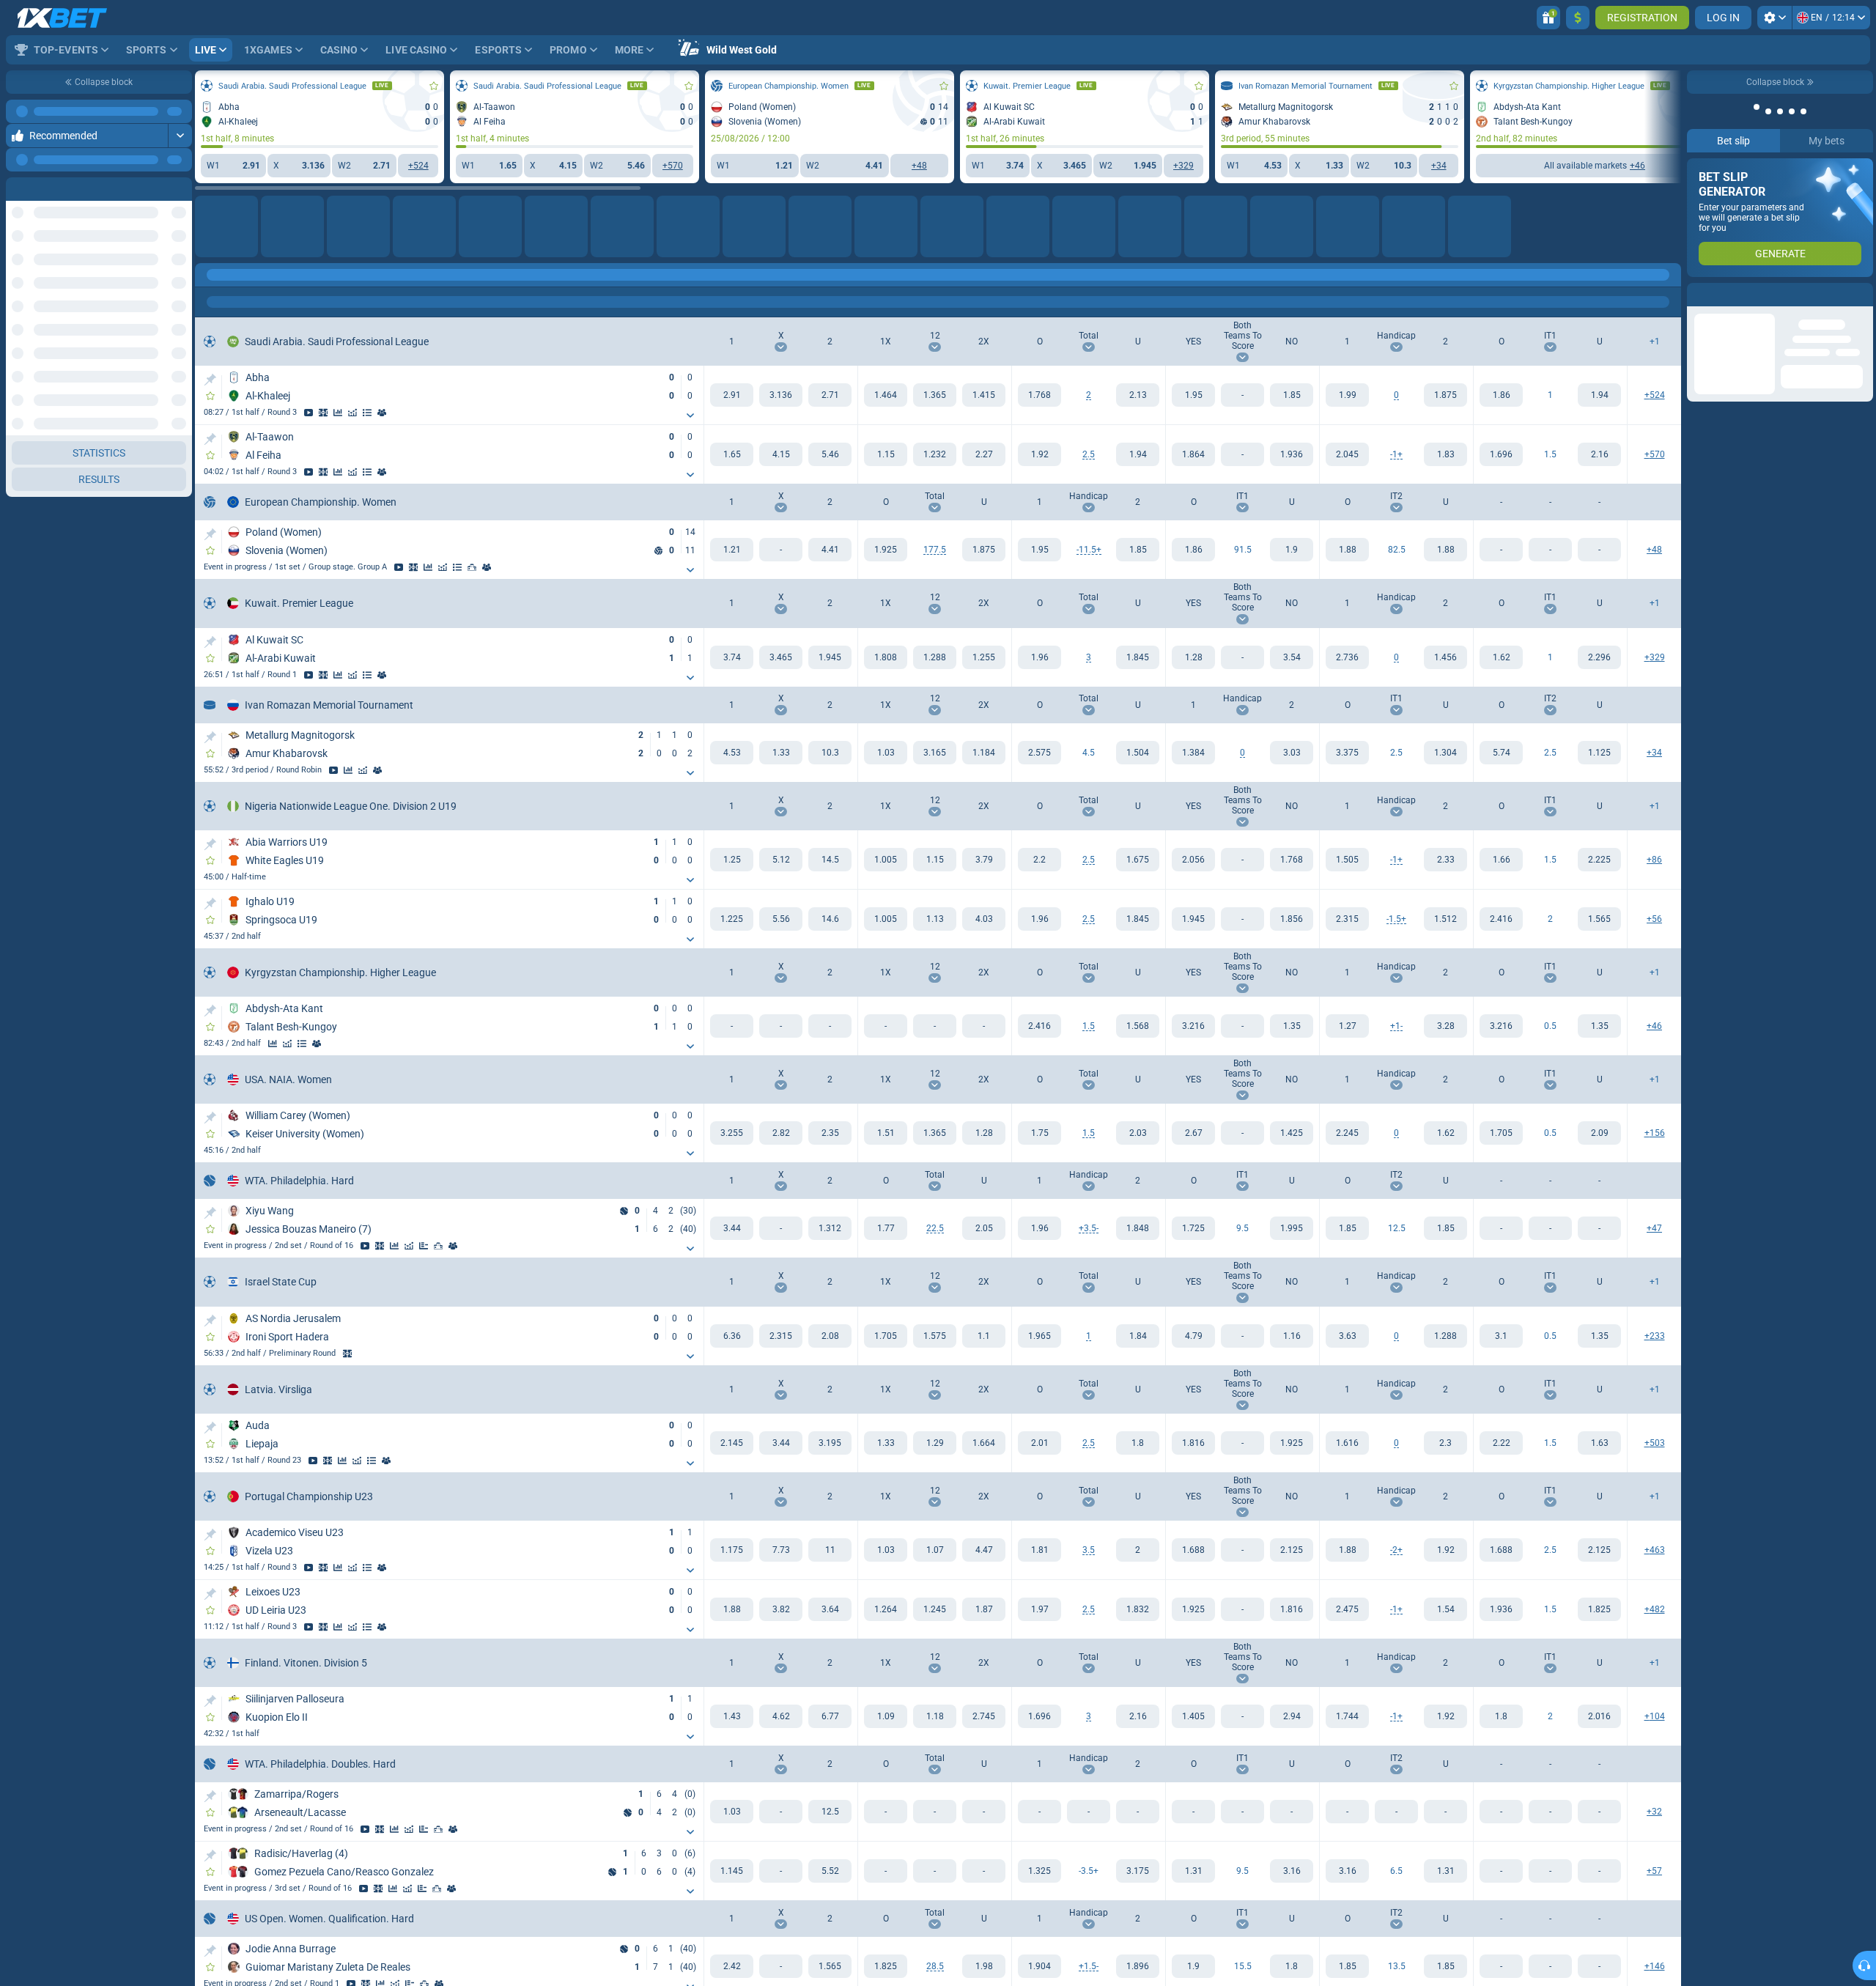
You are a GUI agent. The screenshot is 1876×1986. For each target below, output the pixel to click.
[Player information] (453, 1246)
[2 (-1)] (1445, 1026)
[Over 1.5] (1039, 1026)
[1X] (886, 395)
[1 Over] (1501, 395)
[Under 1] (1138, 1336)
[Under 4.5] (1138, 753)
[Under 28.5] (984, 1966)
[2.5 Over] (1347, 753)
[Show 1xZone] (323, 413)
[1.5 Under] (1599, 454)
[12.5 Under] (1445, 1228)
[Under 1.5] (1138, 1026)
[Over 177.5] (886, 550)
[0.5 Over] (1501, 1026)
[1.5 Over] (1501, 454)
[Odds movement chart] (352, 413)
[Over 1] (1039, 1336)
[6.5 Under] (1445, 1871)
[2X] (984, 395)
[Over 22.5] (886, 1228)
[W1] (732, 395)
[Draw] (424, 1246)
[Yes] (1193, 395)
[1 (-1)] (1347, 454)
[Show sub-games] (690, 416)
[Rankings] (472, 567)
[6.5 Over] (1347, 1871)
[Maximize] (180, 136)
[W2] (830, 395)
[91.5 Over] (1193, 550)
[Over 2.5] (1039, 454)
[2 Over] (1501, 919)
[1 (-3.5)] (1039, 1871)
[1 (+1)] (1347, 1026)
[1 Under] (1599, 395)
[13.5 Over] (1347, 1966)
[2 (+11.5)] (1138, 550)
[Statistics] (338, 413)
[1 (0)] (1347, 395)
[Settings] (1775, 18)
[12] (935, 395)
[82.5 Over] (1347, 550)
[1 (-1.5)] (1347, 919)
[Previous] (147, 184)
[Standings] (367, 413)
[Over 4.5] (1039, 753)
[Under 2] (1138, 395)
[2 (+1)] (1445, 454)
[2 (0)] (1445, 395)
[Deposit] (1578, 18)
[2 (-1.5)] (1138, 1966)
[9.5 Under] (1292, 1228)
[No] (1292, 395)
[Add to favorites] (434, 86)
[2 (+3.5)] (1138, 1871)
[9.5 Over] (1193, 1228)
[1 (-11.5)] (1039, 550)
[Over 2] (1039, 395)
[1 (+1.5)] (1039, 1966)
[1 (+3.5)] (1039, 1228)
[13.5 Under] (1445, 1966)
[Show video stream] (309, 413)
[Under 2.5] (1138, 454)
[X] (781, 395)
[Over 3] (1039, 657)
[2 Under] (1599, 919)
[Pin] (210, 380)
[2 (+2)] (1445, 1550)
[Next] (180, 184)
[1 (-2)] (1347, 1550)
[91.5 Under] (1292, 550)
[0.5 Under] (1599, 1026)
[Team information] (382, 413)
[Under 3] (1138, 657)
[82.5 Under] (1445, 550)
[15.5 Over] (1193, 1966)
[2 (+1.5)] (1445, 919)
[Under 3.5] (1138, 1550)
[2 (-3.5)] (1138, 1228)
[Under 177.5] (984, 550)
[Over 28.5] (886, 1966)
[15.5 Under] (1292, 1966)
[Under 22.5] (984, 1228)
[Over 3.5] (1039, 1550)
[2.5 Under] (1445, 753)
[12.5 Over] (1347, 1228)
